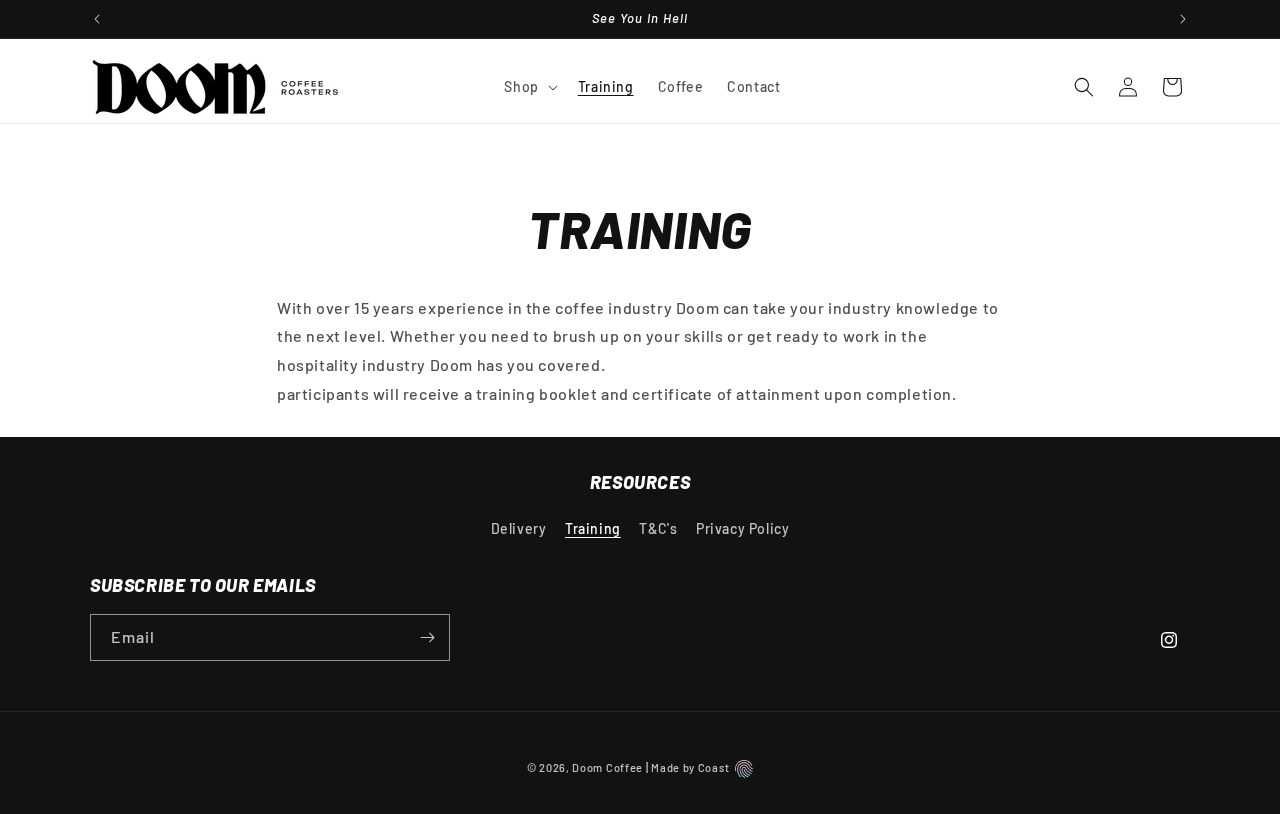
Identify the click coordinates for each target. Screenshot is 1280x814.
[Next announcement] (1183, 19)
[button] (528, 87)
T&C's (658, 528)
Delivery (519, 528)
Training (593, 528)
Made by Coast (690, 767)
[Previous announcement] (97, 19)
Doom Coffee (607, 767)
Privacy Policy (742, 528)
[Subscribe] (427, 637)
